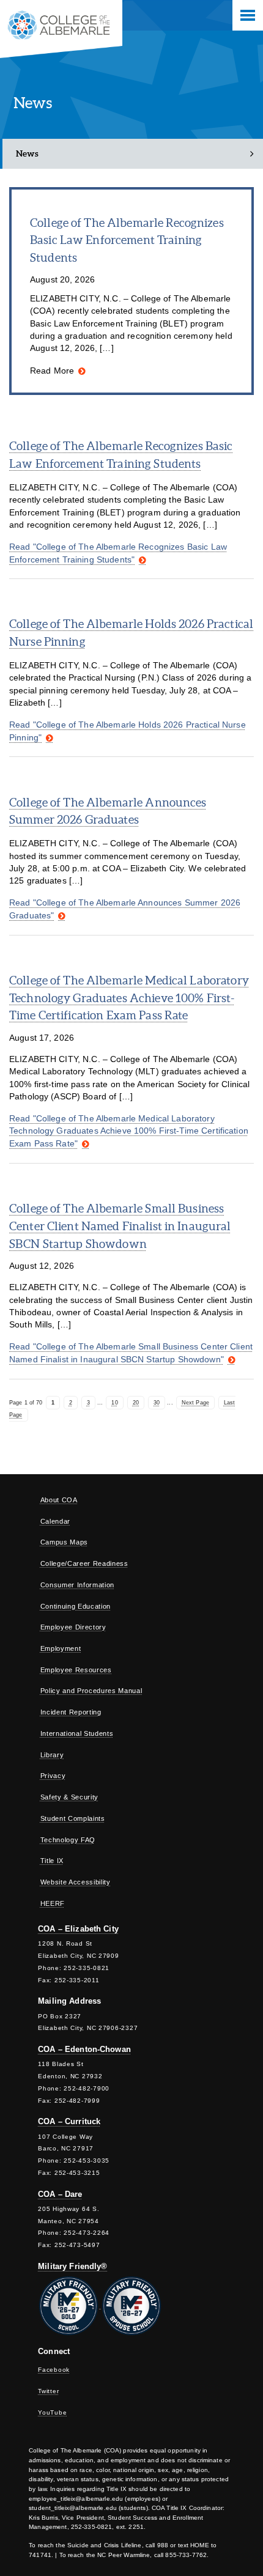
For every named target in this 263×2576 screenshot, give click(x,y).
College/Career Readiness (84, 1563)
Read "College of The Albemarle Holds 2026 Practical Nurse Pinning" (128, 731)
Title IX (52, 1861)
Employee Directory (73, 1627)
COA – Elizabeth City (78, 1929)
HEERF (53, 1903)
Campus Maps (64, 1542)
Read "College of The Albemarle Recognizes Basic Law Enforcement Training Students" (118, 553)
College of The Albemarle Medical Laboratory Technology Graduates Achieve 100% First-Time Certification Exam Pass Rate (129, 998)
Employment (61, 1648)
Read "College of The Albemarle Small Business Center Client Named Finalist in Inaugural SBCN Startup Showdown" (131, 1353)
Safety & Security (69, 1797)
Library (52, 1755)
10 (114, 1403)
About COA (59, 1500)
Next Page (195, 1403)
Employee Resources (76, 1670)
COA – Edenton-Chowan (84, 2049)
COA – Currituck (69, 2121)
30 (157, 1403)
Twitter (48, 2391)
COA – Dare (60, 2194)
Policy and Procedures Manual (91, 1691)
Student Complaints (73, 1818)
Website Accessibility (76, 1882)
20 (136, 1403)
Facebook (54, 2370)
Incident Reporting (71, 1712)
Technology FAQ (68, 1840)
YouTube (52, 2412)
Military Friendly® (72, 2266)
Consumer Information (77, 1585)
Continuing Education (76, 1606)
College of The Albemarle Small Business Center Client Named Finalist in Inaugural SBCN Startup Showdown (120, 1226)
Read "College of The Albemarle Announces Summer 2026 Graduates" (125, 909)
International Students (77, 1733)
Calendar (55, 1521)
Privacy (53, 1776)
